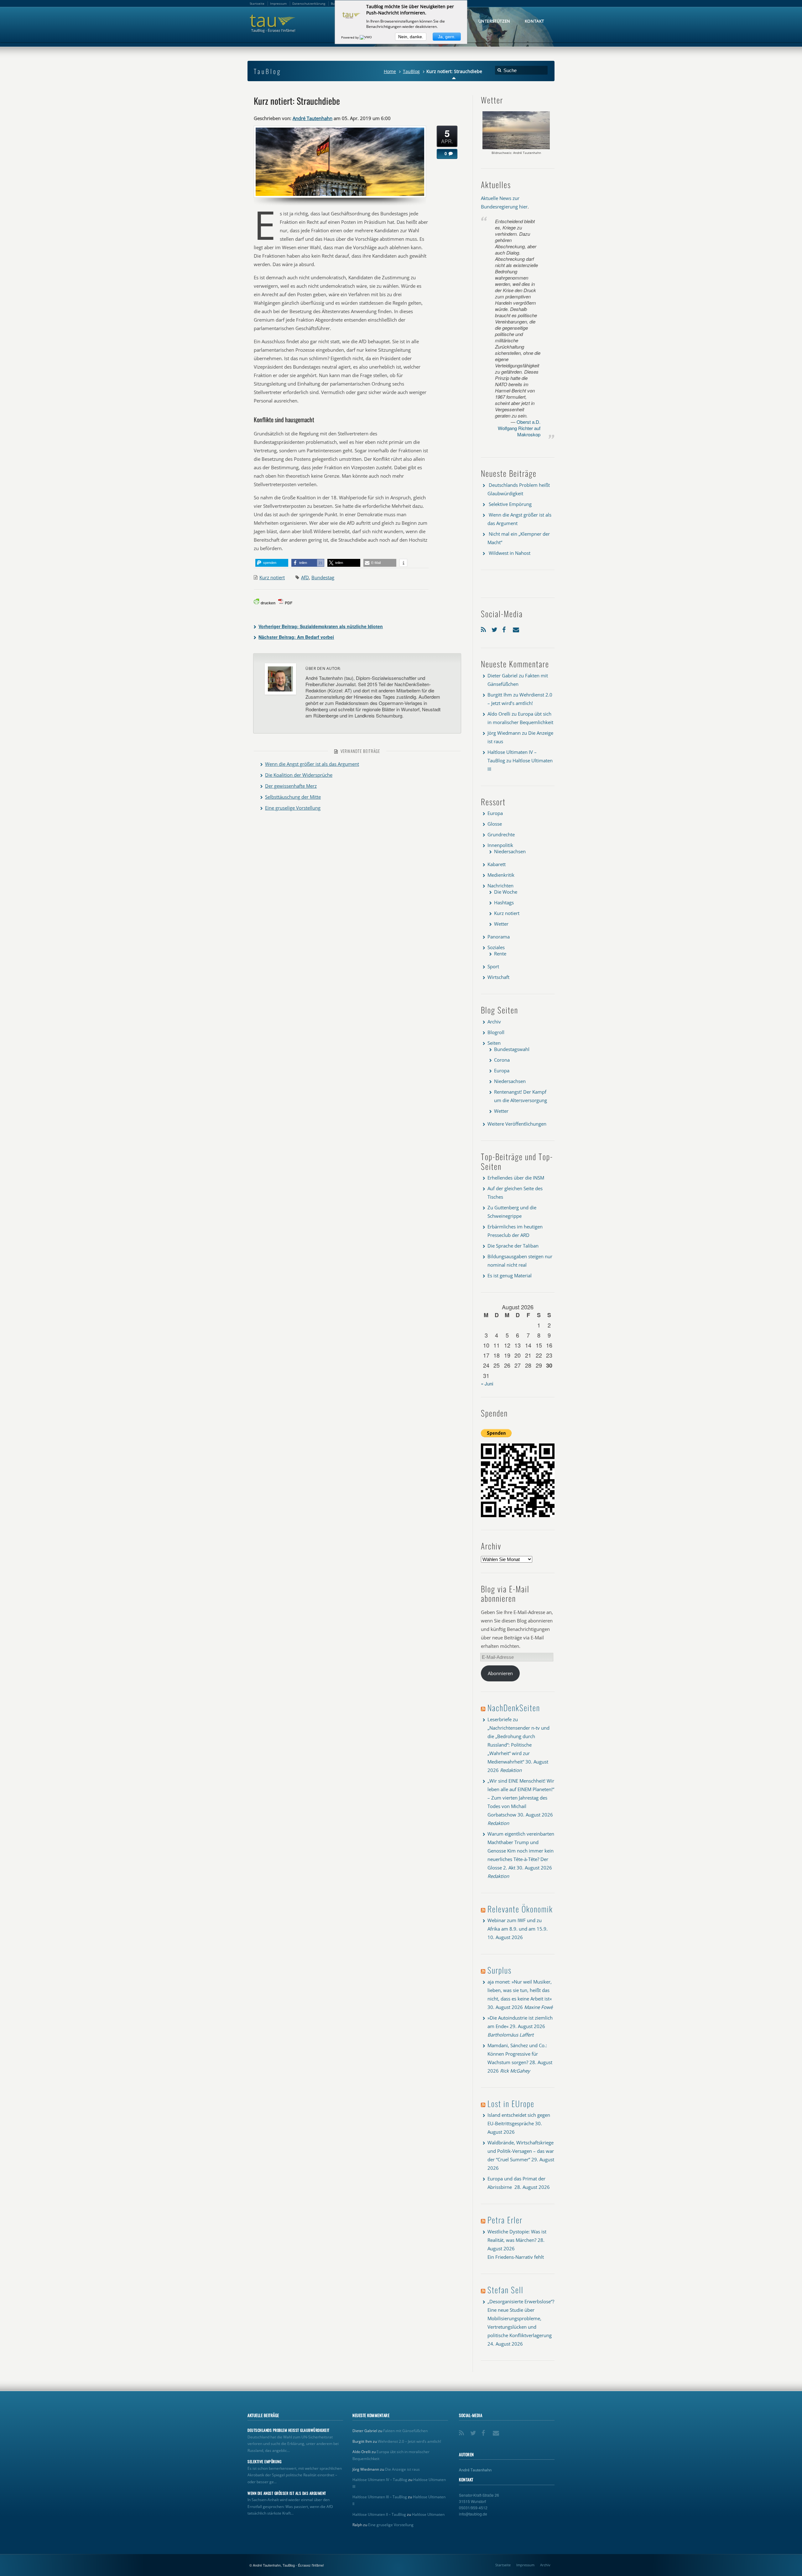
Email (517, 628)
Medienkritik (501, 875)
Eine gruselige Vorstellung (293, 808)
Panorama (499, 937)
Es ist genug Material (510, 1275)
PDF (289, 603)
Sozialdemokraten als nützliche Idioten (321, 626)
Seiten (494, 1043)
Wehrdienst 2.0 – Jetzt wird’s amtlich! (409, 2441)
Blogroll (496, 1032)
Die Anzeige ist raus (402, 2469)
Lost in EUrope (511, 2103)
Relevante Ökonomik (520, 1909)
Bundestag (323, 577)
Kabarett (497, 864)
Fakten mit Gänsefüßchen (405, 2431)
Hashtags (504, 902)
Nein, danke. (411, 37)
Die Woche (506, 892)
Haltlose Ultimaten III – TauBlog (380, 2497)
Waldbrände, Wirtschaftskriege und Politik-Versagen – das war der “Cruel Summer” (521, 2151)
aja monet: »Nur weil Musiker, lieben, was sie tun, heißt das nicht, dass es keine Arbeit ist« (520, 1990)
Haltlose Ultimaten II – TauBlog (379, 2514)
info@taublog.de (473, 2514)
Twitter (495, 628)
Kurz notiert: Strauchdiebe (297, 101)
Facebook (506, 628)
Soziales (496, 947)
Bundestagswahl (512, 1049)
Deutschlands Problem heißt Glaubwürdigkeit (289, 2430)
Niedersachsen (510, 851)
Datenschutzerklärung (309, 3)
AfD (305, 577)
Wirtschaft (498, 977)
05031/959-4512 (473, 2508)
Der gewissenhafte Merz (291, 786)
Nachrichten (500, 886)
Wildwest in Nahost (510, 553)
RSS (485, 628)
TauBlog (411, 71)
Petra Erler (505, 2220)
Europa (495, 813)
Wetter (501, 924)
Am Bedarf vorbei (296, 637)
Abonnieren (500, 1673)
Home (390, 71)
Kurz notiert (272, 577)
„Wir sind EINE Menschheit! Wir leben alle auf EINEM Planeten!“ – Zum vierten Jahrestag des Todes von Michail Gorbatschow (521, 1798)
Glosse (495, 824)
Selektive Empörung (510, 504)
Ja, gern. (447, 37)
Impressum (525, 2565)
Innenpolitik (500, 845)
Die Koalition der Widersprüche (299, 775)
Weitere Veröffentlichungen (517, 1124)
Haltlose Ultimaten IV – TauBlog (380, 2480)
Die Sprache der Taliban (513, 1246)
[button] (272, 563)
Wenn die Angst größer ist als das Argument (312, 764)
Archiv (494, 1022)
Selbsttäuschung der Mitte (293, 797)
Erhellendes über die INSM (516, 1178)
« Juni (487, 1383)
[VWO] (366, 37)
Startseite (503, 2565)
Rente (500, 954)
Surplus (500, 1970)
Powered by (350, 37)
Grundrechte (501, 834)
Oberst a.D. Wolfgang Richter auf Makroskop (519, 428)
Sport (493, 966)
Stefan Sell (505, 2290)
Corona (502, 1060)
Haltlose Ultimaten (428, 2514)
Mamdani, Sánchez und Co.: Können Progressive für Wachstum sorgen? (517, 2054)
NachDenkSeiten (514, 1708)
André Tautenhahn (312, 118)
